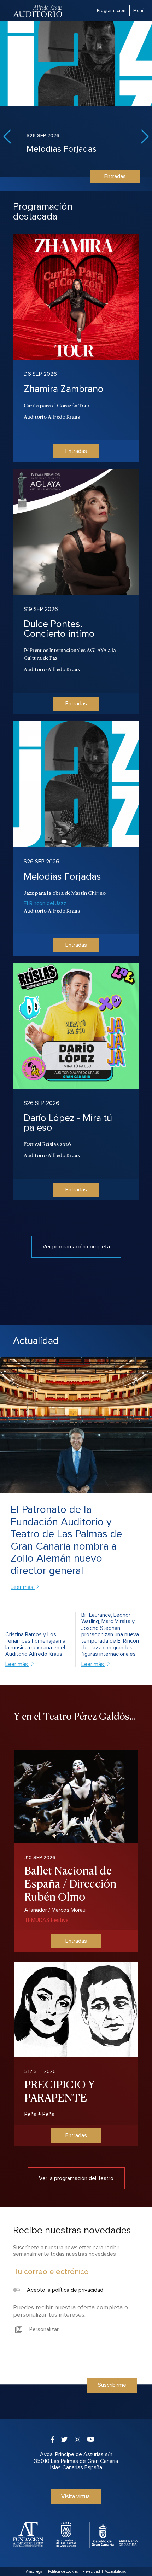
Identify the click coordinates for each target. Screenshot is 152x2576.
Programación (111, 11)
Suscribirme (112, 2385)
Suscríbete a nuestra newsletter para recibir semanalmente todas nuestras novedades (66, 2251)
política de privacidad (78, 2290)
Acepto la (64, 2290)
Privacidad (91, 2572)
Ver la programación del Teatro (76, 2178)
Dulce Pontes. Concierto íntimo (59, 629)
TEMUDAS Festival (47, 1920)
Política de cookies (63, 2572)
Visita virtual (76, 2496)
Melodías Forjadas (62, 149)
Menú (139, 11)
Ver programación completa (76, 1247)
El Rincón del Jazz (45, 903)
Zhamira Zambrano (64, 389)
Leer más (23, 1587)
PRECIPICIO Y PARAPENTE (60, 2090)
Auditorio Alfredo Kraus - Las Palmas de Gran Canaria (38, 11)
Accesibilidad (116, 2572)
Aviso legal (35, 2572)
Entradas (115, 176)
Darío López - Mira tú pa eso (68, 1123)
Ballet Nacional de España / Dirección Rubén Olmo (70, 1883)
